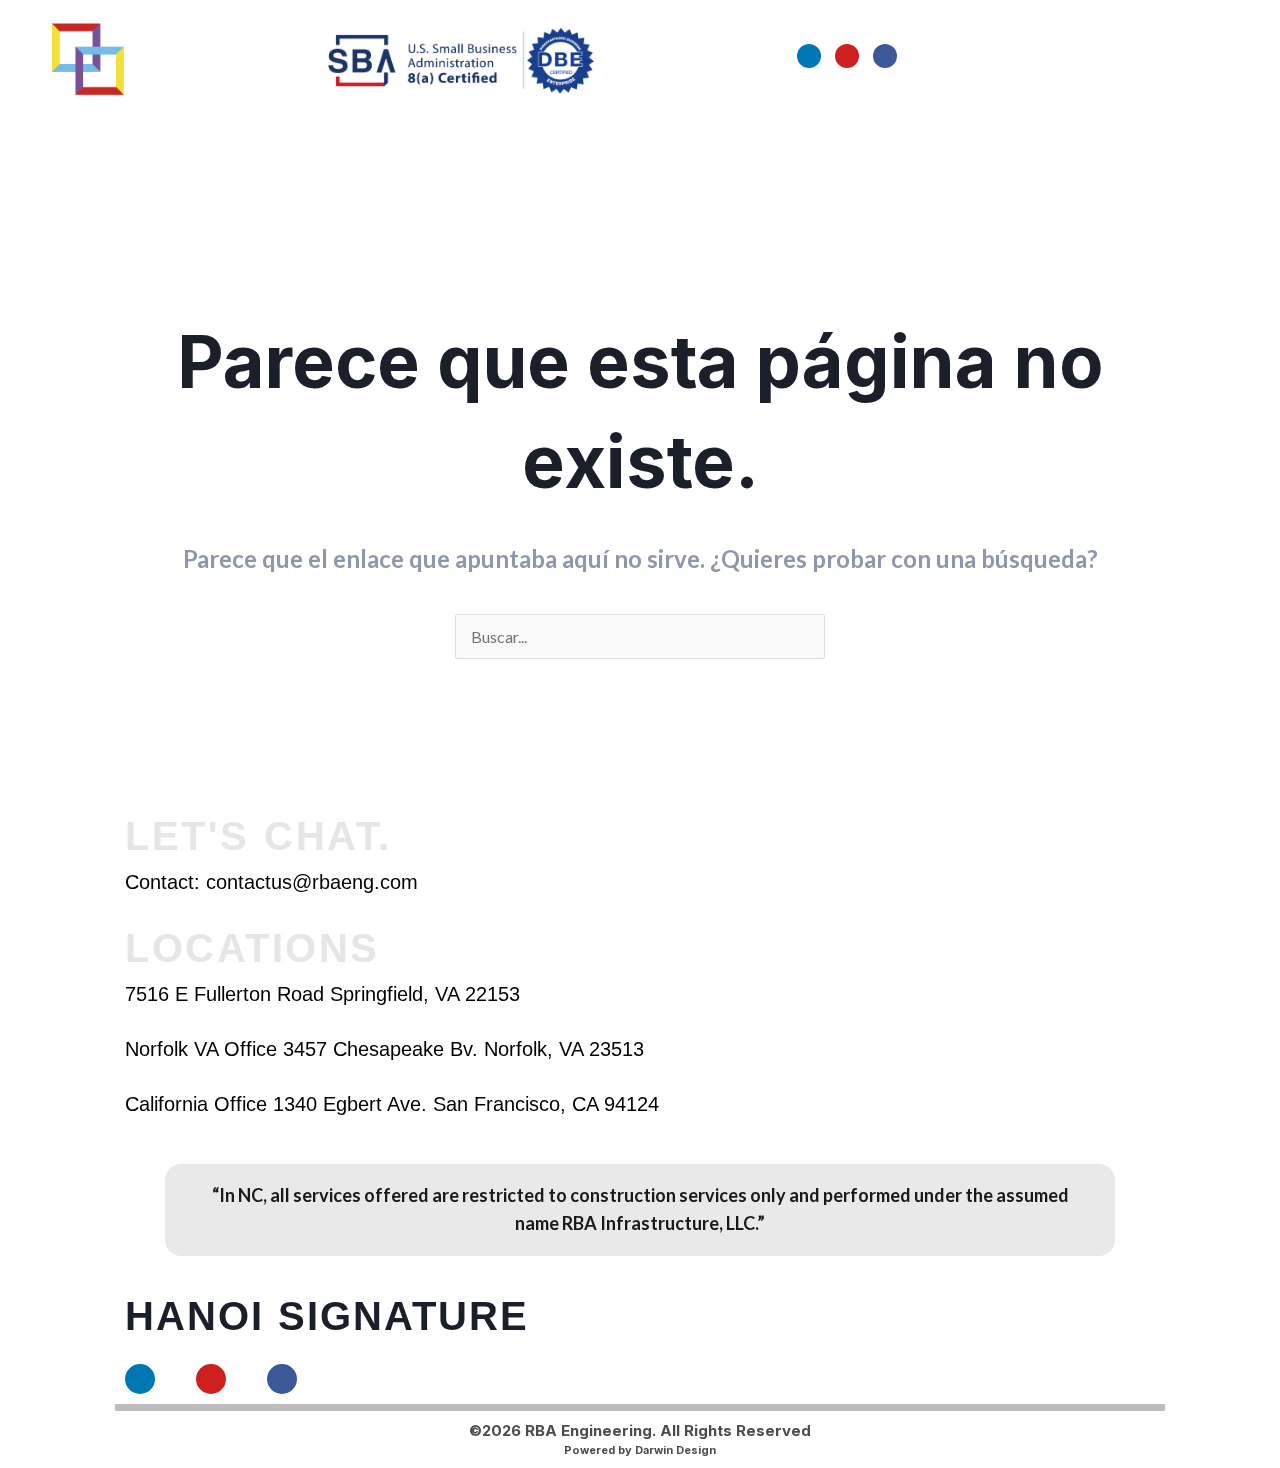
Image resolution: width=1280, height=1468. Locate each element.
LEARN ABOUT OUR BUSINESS (592, 131)
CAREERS (983, 131)
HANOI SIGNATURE (327, 1316)
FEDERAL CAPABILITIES (831, 131)
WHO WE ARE (401, 131)
